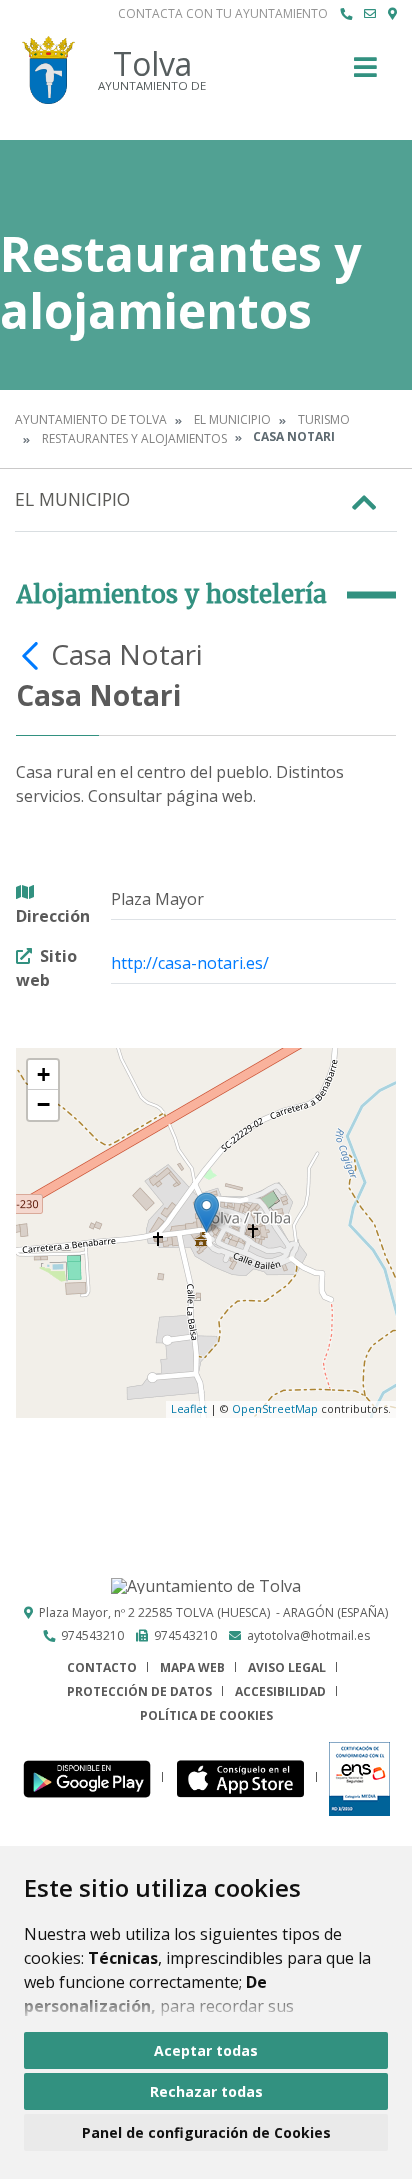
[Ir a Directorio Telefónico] (346, 14)
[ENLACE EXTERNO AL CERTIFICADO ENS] (359, 1777)
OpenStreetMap (275, 1408)
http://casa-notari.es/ (190, 963)
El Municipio (232, 419)
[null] (33, 654)
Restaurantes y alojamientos (134, 438)
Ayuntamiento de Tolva (91, 419)
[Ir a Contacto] (370, 14)
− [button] (43, 1104)
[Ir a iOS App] (246, 1777)
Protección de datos (139, 1691)
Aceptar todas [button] (206, 2050)
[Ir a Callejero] (392, 14)
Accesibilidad (280, 1691)
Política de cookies (206, 1715)
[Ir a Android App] (92, 1777)
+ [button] (43, 1074)
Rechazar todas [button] (206, 2091)
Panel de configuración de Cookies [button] (206, 2132)
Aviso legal (287, 1667)
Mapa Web (192, 1667)
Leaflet (189, 1408)
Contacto (102, 1667)
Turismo (324, 419)
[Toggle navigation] (365, 73)
